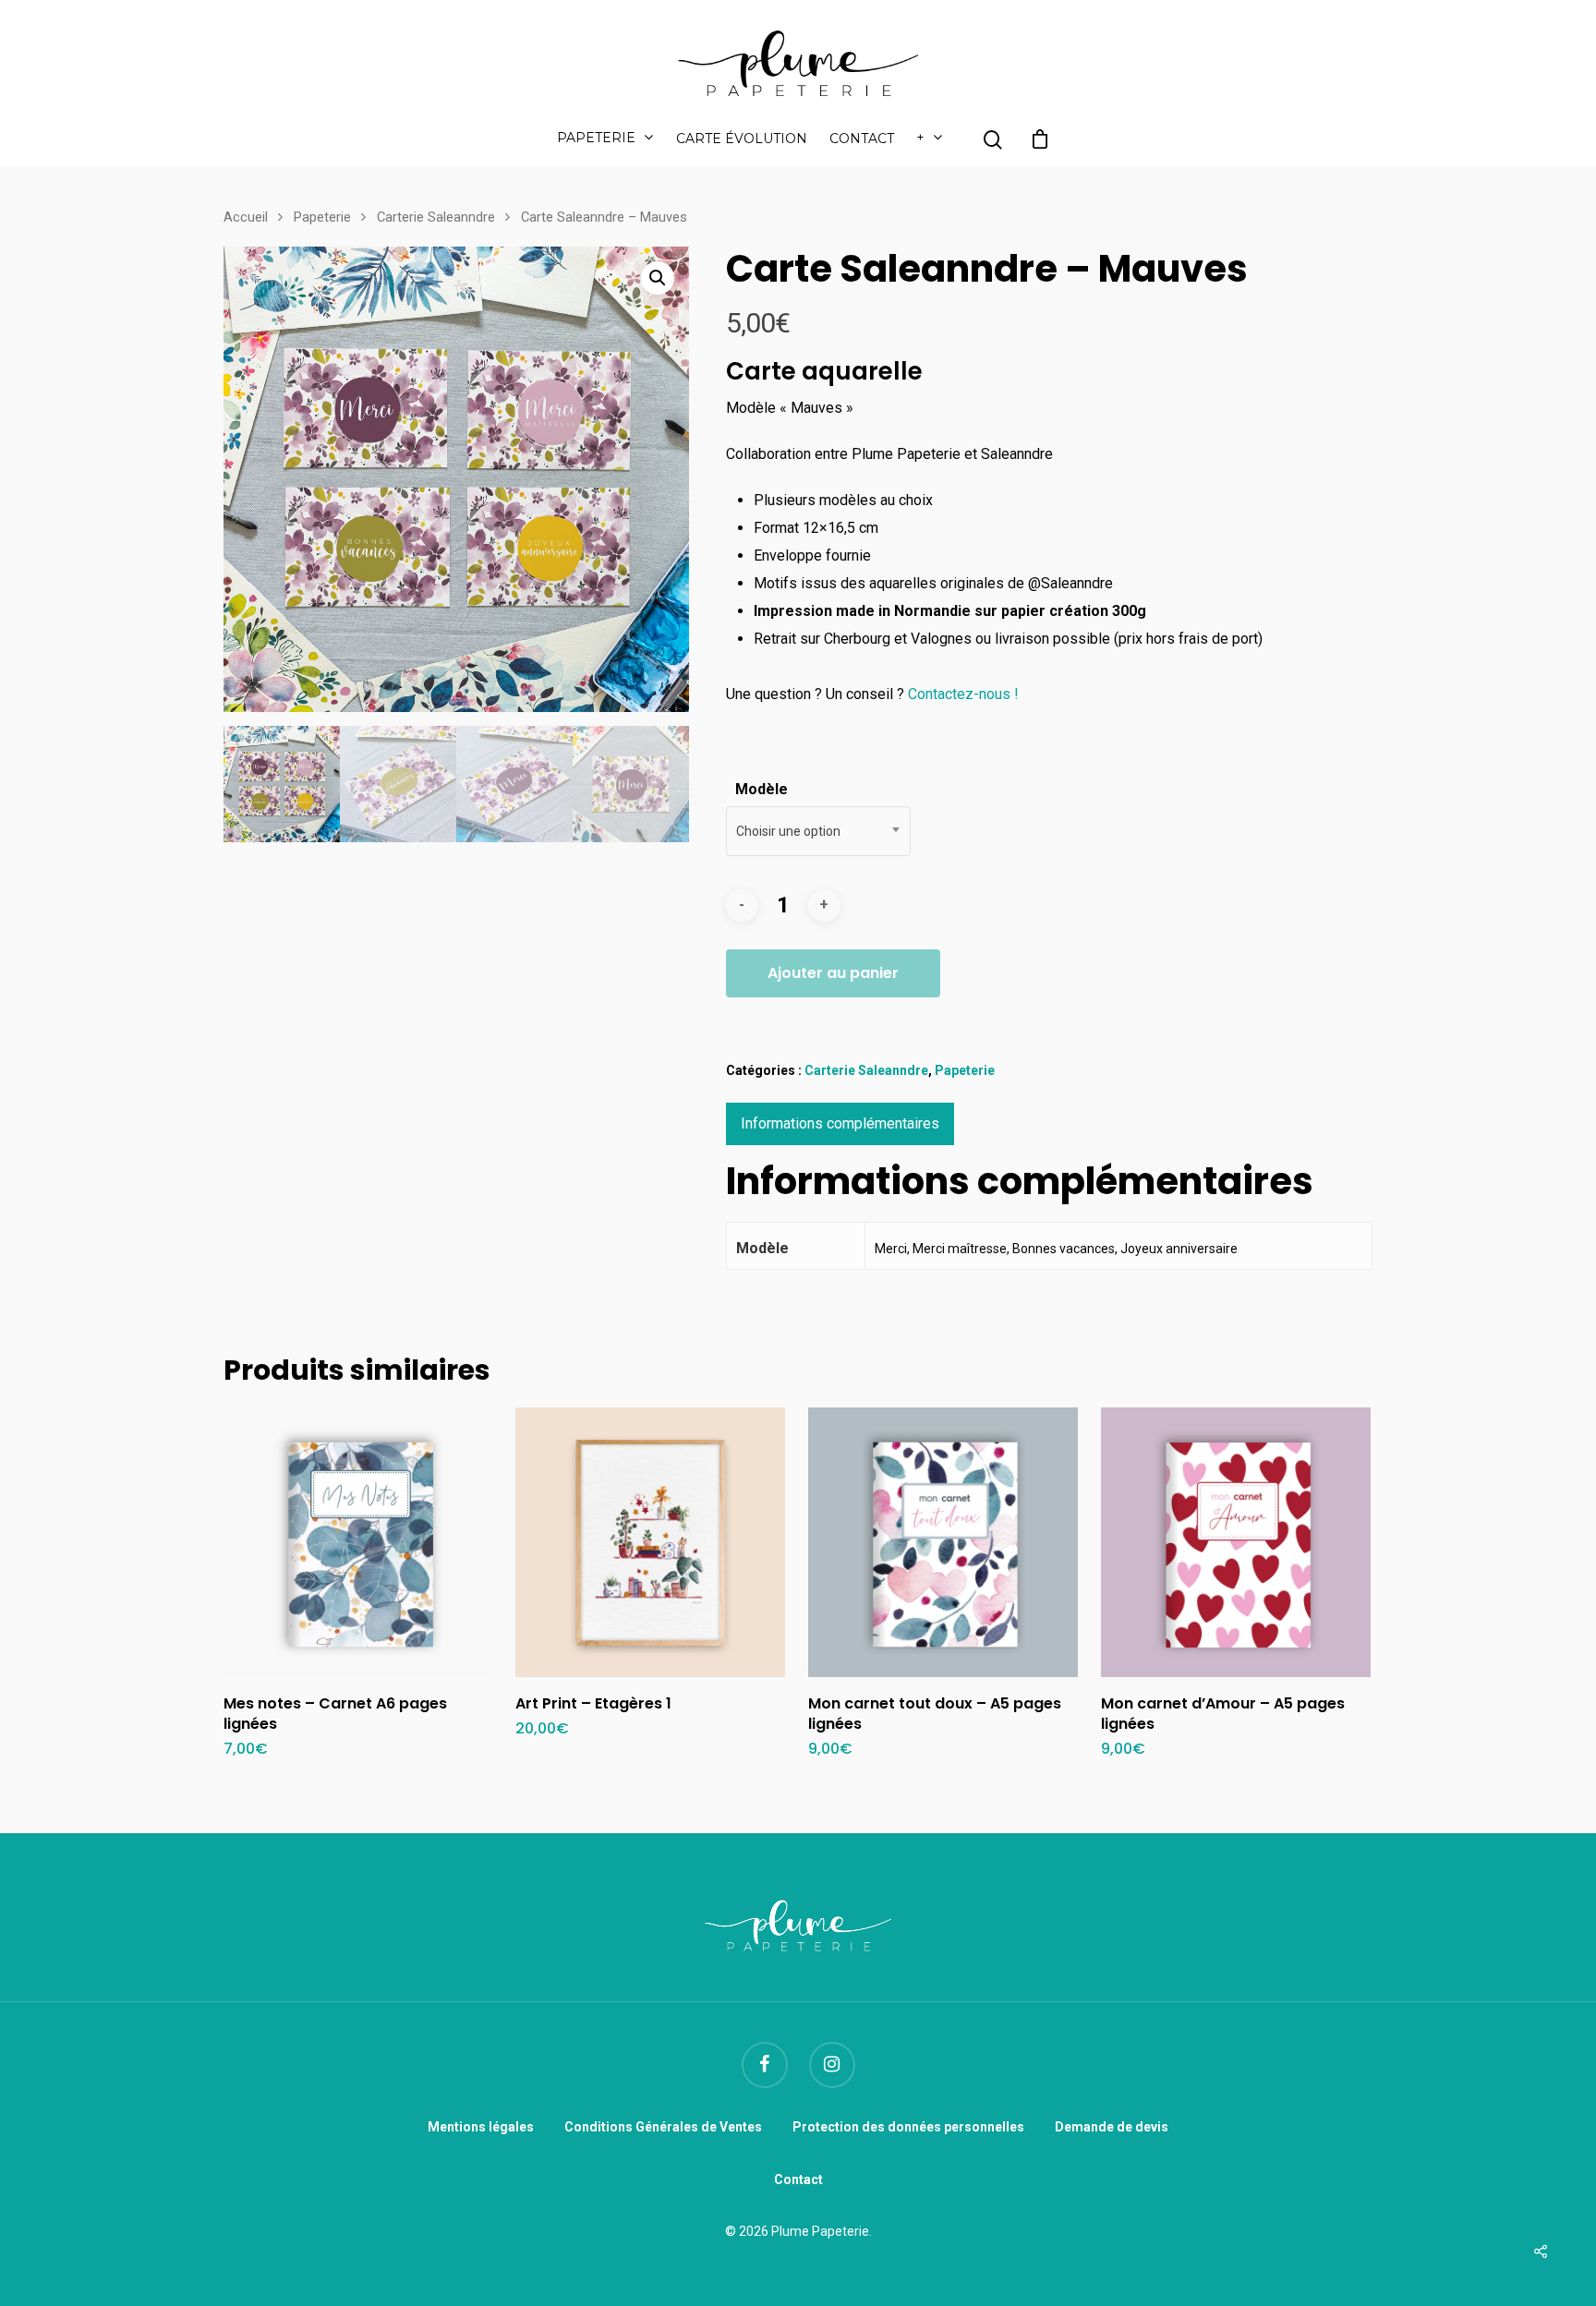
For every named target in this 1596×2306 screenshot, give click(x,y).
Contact (862, 139)
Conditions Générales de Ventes (663, 2127)
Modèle (762, 789)
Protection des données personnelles (908, 2127)
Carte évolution (742, 139)
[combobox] (818, 831)
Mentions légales (481, 2127)
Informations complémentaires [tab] (840, 1123)
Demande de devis (1112, 2127)
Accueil (246, 217)
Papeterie (596, 139)
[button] (658, 278)
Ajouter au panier (833, 973)
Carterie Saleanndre (436, 217)
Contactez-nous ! (963, 694)
